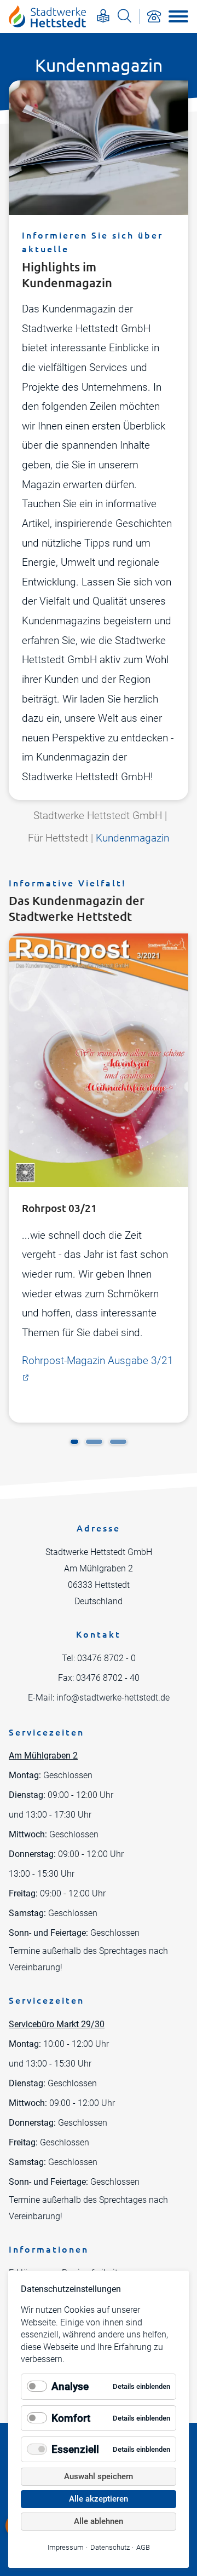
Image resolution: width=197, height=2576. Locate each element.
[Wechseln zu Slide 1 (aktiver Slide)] (74, 1442)
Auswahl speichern (99, 2476)
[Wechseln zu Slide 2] (94, 1442)
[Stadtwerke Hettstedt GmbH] (47, 16)
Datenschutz (110, 2547)
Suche (124, 16)
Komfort (71, 2418)
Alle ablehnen (99, 2521)
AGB (143, 2547)
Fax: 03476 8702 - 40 (99, 1678)
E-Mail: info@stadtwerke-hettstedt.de (99, 1698)
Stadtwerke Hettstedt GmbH (98, 816)
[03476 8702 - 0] (154, 16)
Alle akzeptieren (99, 2499)
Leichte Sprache (103, 16)
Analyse (70, 2386)
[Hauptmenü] (178, 16)
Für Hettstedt (58, 838)
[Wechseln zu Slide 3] (118, 1442)
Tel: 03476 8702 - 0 (99, 1658)
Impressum (66, 2547)
